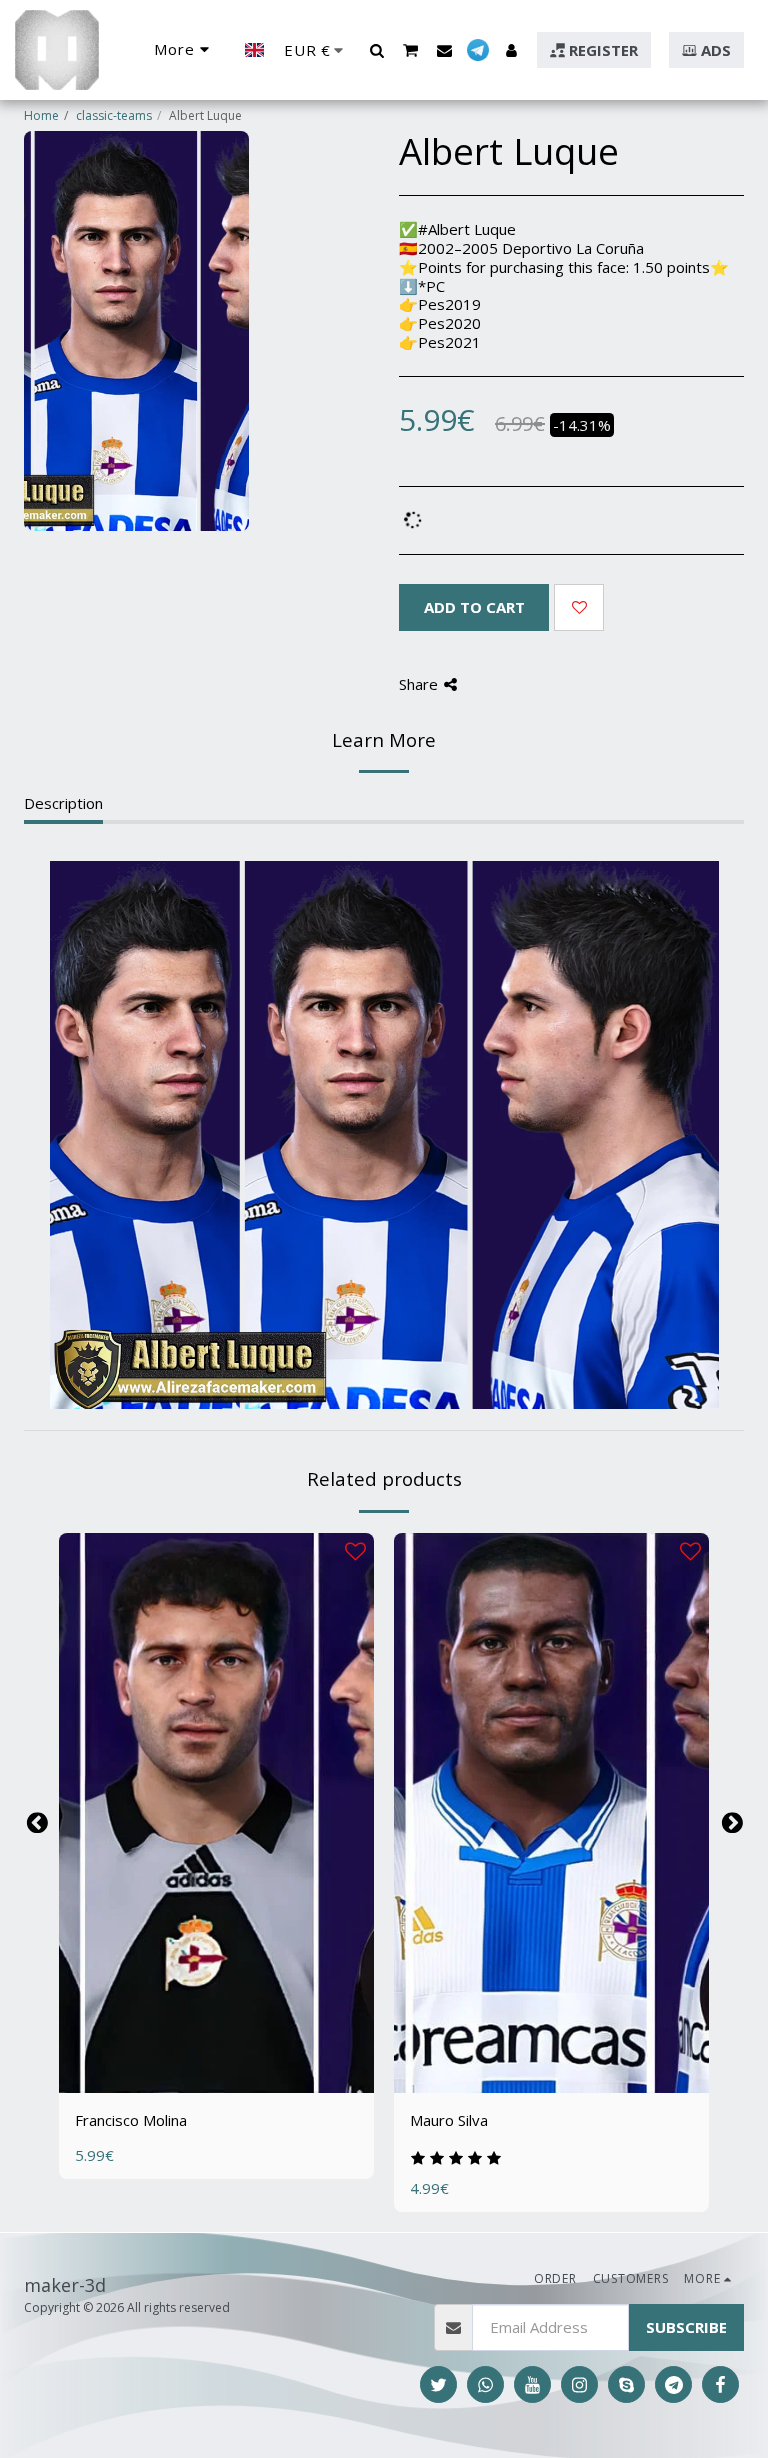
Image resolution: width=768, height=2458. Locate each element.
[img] (216, 1813)
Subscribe (686, 2327)
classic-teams (114, 115)
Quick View (216, 2034)
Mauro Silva (449, 2120)
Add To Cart (227, 2071)
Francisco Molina (131, 2120)
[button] (376, 50)
